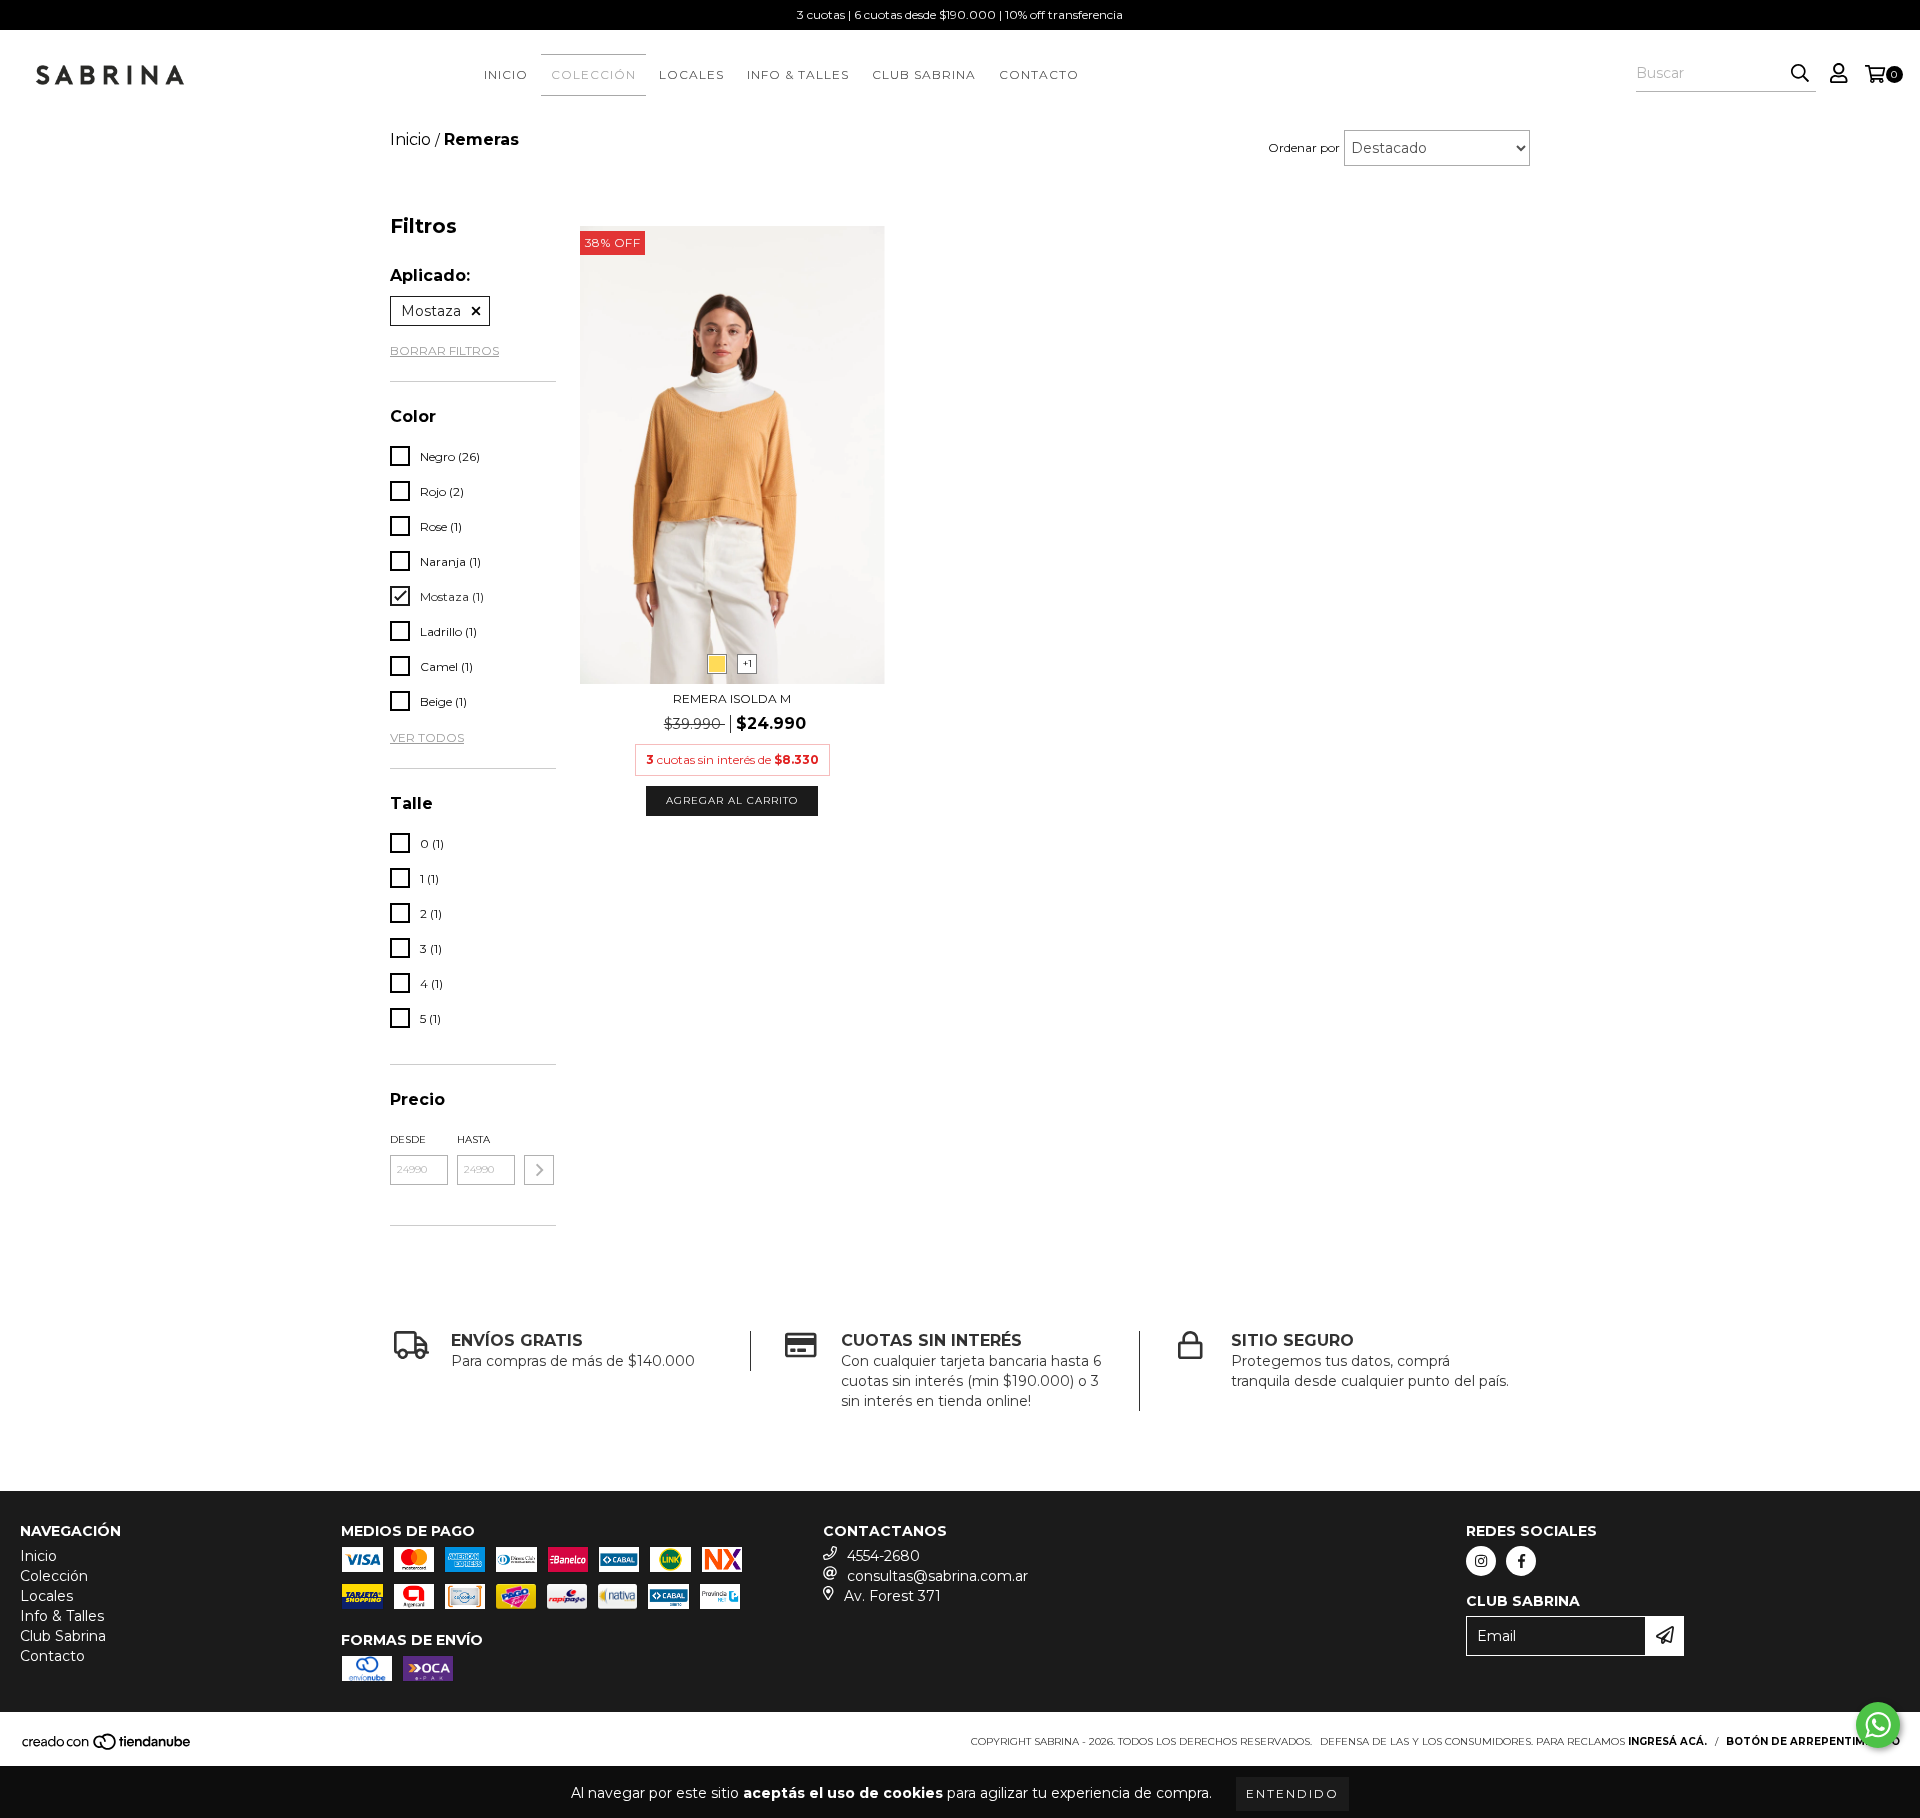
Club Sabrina (924, 74)
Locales (691, 74)
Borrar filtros (444, 350)
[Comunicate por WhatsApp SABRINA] (1878, 1725)
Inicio (506, 74)
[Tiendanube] (107, 1747)
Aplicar (539, 1170)
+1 (747, 663)
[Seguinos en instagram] (1481, 1561)
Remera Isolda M (732, 698)
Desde (408, 1139)
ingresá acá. (1667, 1741)
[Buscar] (1800, 74)
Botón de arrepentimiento (1813, 1741)
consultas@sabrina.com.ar (937, 1576)
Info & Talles (798, 74)
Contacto (1039, 74)
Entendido (1292, 1793)
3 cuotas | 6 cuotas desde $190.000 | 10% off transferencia (960, 14)
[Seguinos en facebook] (1521, 1561)
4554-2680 (883, 1556)
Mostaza (431, 311)
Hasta (473, 1139)
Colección (593, 74)
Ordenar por (1304, 147)
